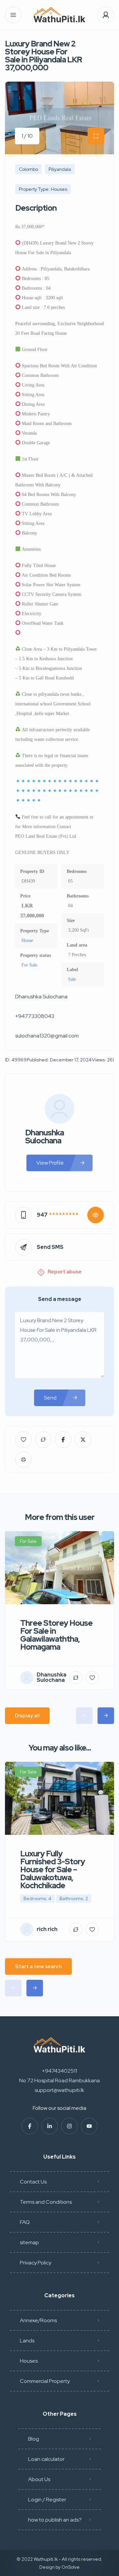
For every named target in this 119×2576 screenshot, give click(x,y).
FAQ (25, 2222)
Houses (29, 2361)
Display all (27, 1716)
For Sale (29, 965)
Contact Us (33, 2182)
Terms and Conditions (46, 2202)
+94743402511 (59, 2071)
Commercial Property (45, 2381)
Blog (34, 2439)
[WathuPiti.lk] (59, 15)
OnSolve (71, 2567)
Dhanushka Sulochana (44, 1137)
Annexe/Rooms (38, 2320)
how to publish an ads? (55, 2520)
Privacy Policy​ (36, 2263)
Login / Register (47, 2500)
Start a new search (38, 1966)
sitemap (29, 2242)
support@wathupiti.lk (59, 2090)
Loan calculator (46, 2459)
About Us (39, 2479)
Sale (72, 979)
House (27, 940)
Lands (27, 2341)
